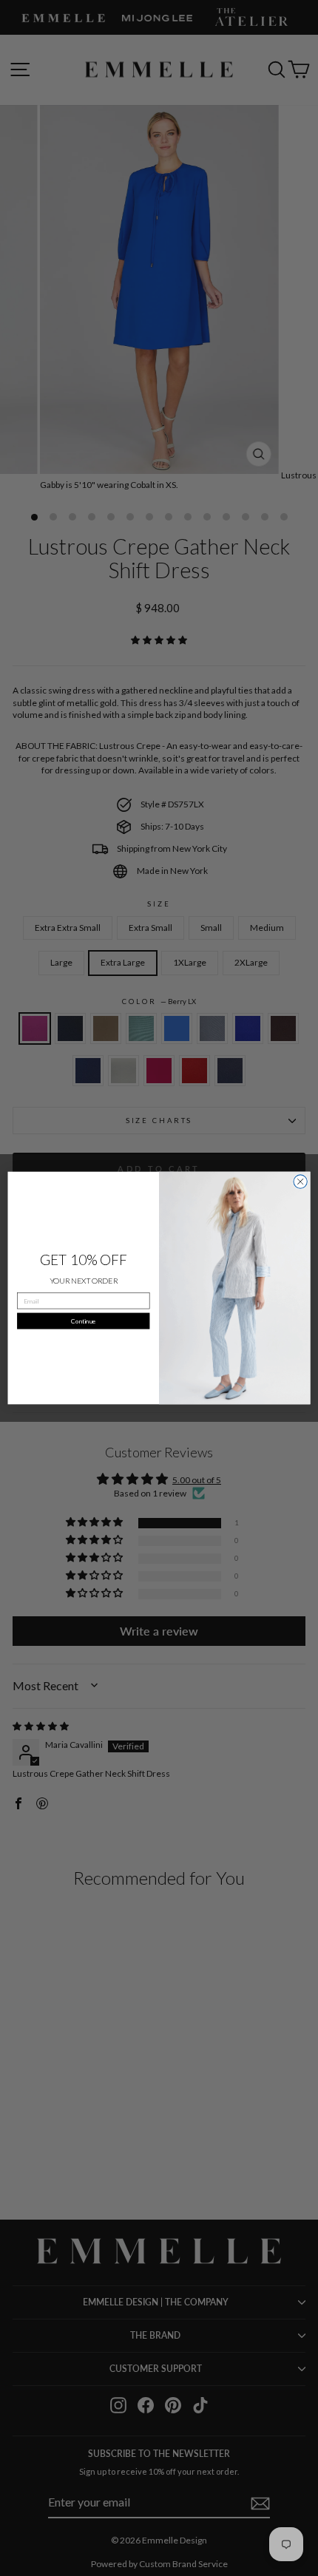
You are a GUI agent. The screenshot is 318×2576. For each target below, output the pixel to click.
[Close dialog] (300, 1182)
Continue (83, 1321)
